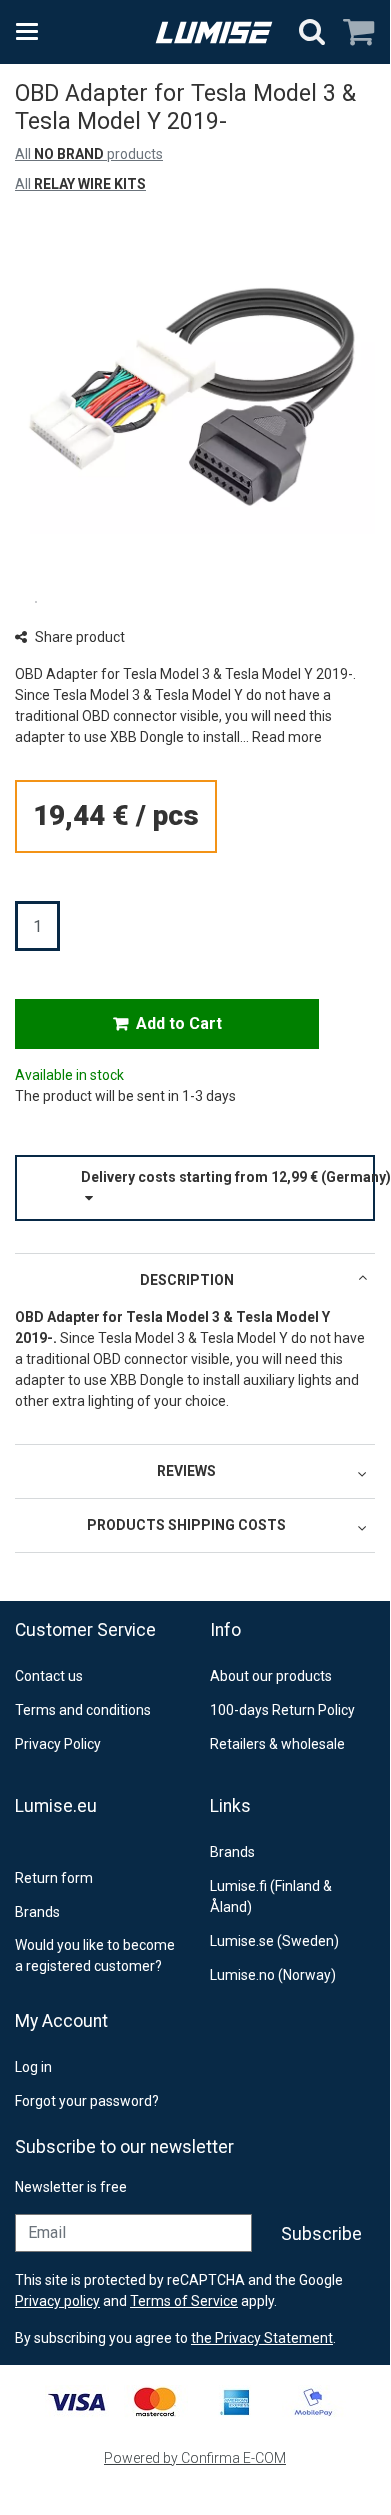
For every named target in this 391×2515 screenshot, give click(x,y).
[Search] (312, 32)
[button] (287, 737)
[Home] (214, 32)
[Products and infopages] (33, 32)
